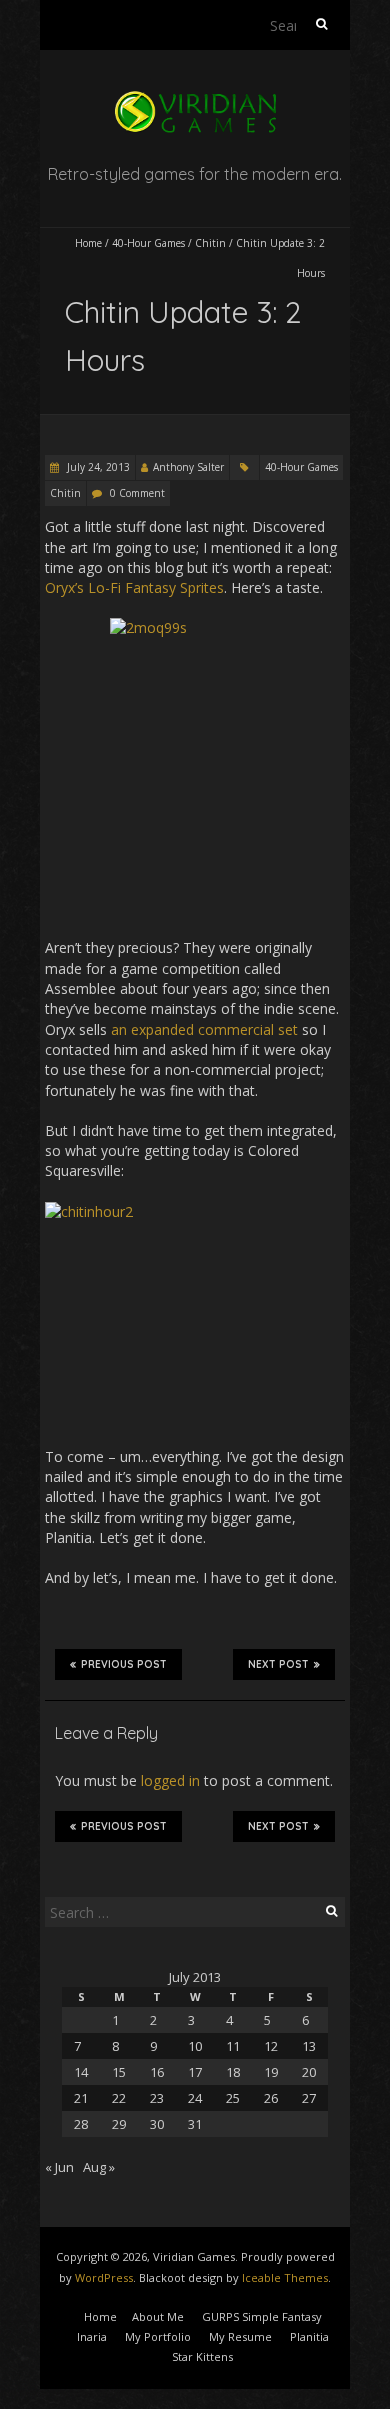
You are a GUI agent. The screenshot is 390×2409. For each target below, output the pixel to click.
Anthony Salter (188, 467)
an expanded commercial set (204, 1029)
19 (271, 2072)
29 (119, 2124)
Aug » (99, 2167)
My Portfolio (158, 2336)
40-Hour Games (148, 243)
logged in (170, 1780)
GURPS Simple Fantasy (262, 2316)
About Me (158, 2316)
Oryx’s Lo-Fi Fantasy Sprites (134, 587)
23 (157, 2098)
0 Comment (137, 493)
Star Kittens (202, 2356)
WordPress (104, 2277)
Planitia (309, 2336)
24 (195, 2098)
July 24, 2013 (97, 467)
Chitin (210, 243)
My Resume (240, 2336)
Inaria (92, 2336)
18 (233, 2072)
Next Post (278, 1664)
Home (88, 243)
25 (233, 2098)
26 (271, 2098)
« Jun (59, 2167)
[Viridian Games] (195, 99)
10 (195, 2046)
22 (119, 2098)
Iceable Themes (285, 2277)
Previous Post (124, 1664)
